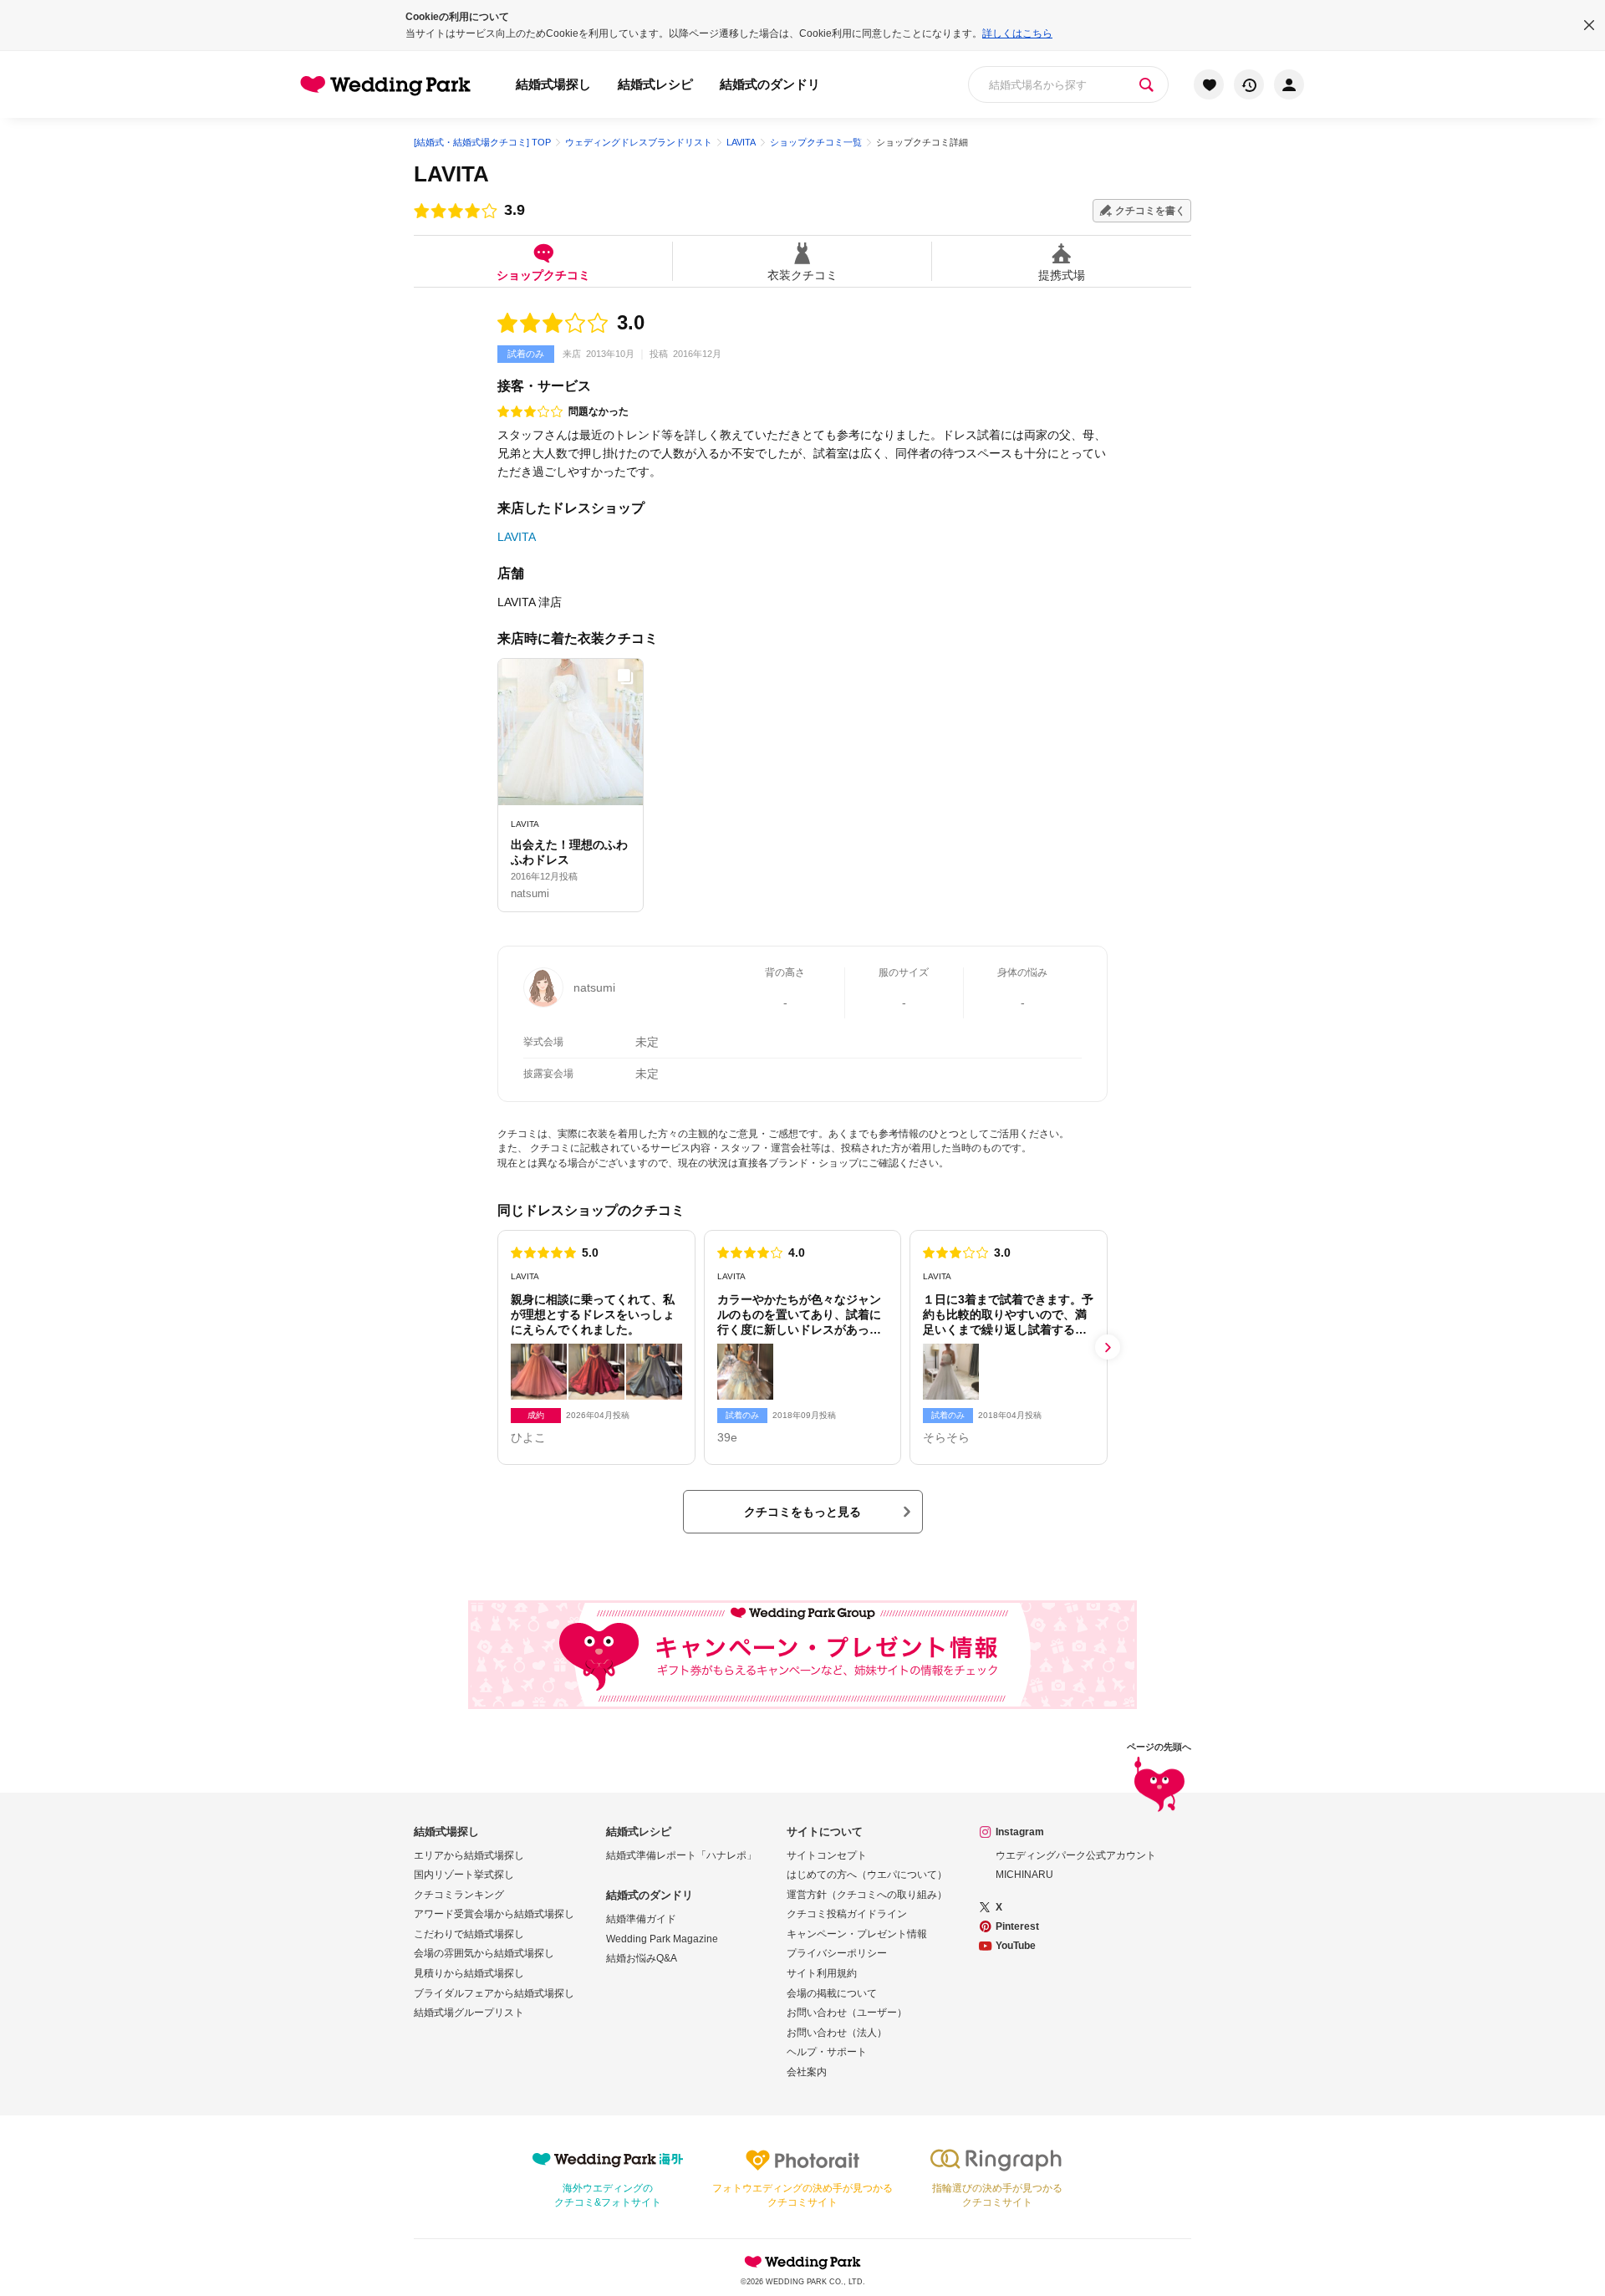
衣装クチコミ (802, 275)
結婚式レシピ (655, 84)
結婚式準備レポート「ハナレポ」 (681, 1855)
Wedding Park (802, 2262)
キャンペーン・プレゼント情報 (857, 1934)
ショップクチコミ (543, 275)
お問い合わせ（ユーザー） (847, 2013)
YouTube (1016, 1946)
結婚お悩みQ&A (642, 1958)
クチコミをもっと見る (802, 1512)
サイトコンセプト (827, 1855)
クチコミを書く (1150, 211)
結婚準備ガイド (641, 1919)
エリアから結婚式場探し (469, 1855)
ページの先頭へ (1159, 1747)
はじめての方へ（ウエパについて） (867, 1875)
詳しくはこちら (1017, 33)
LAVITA (451, 174)
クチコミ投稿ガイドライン (847, 1914)
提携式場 (1062, 275)
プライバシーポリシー (837, 1953)
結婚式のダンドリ (770, 84)
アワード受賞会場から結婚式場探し (494, 1914)
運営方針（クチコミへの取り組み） (867, 1895)
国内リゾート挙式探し (464, 1875)
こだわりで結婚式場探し (469, 1934)
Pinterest (1017, 1926)
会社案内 (807, 2072)
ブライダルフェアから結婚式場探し (494, 1993)
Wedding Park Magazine (662, 1939)
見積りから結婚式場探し (469, 1973)
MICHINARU (1024, 1875)
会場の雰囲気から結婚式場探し (484, 1953)
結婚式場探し (553, 84)
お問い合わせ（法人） (837, 2033)
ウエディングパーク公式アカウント (1076, 1855)
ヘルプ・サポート (827, 2052)
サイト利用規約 (822, 1973)
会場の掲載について (832, 1993)
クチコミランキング (459, 1895)
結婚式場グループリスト (469, 2013)
